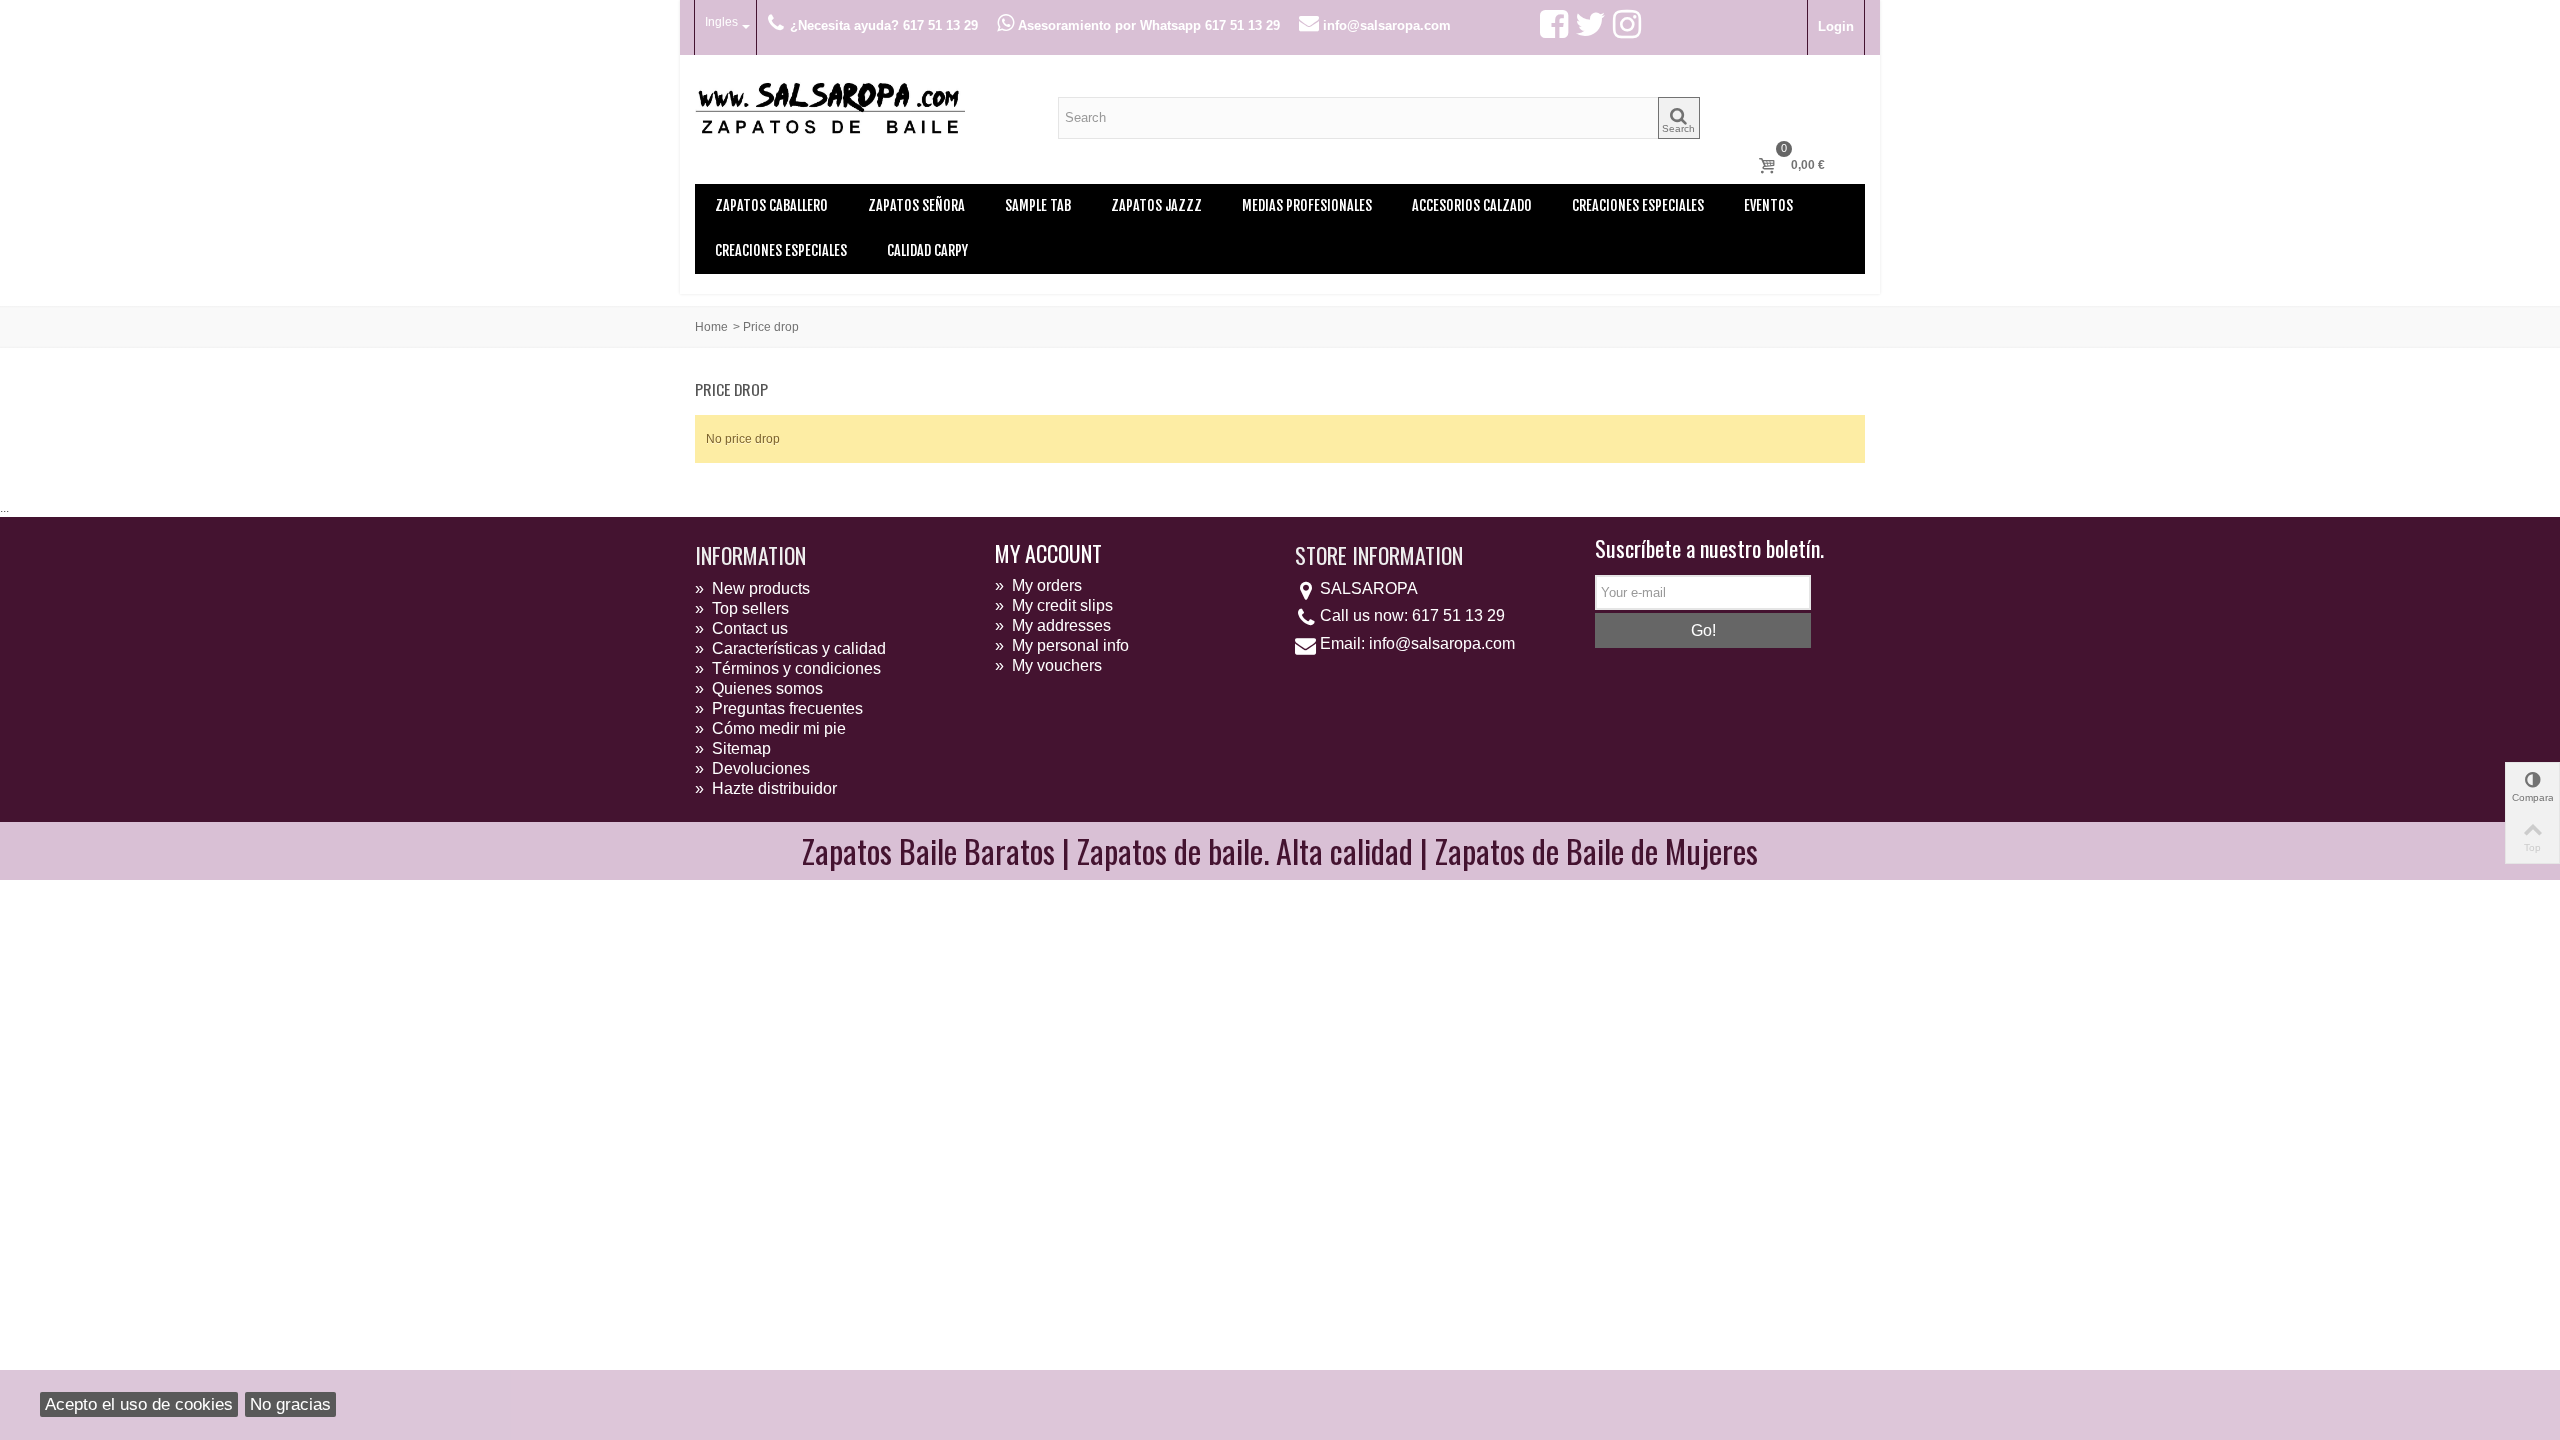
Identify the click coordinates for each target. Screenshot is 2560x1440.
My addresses (1053, 625)
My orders (1038, 585)
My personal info (1062, 645)
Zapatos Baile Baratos (928, 850)
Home (711, 327)
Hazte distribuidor (766, 788)
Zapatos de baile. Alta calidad (1245, 850)
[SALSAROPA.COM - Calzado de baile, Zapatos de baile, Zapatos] (830, 106)
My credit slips (1054, 605)
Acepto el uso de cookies (139, 1404)
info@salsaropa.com (1442, 643)
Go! (1703, 630)
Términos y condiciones (788, 668)
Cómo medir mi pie (770, 728)
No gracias (290, 1404)
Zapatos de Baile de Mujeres (1596, 850)
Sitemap (733, 748)
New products (752, 588)
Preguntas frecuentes (779, 708)
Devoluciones (752, 768)
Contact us (741, 628)
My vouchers (1048, 665)
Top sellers (742, 608)
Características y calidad (790, 648)
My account (1048, 553)
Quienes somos (759, 688)
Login (1836, 26)
